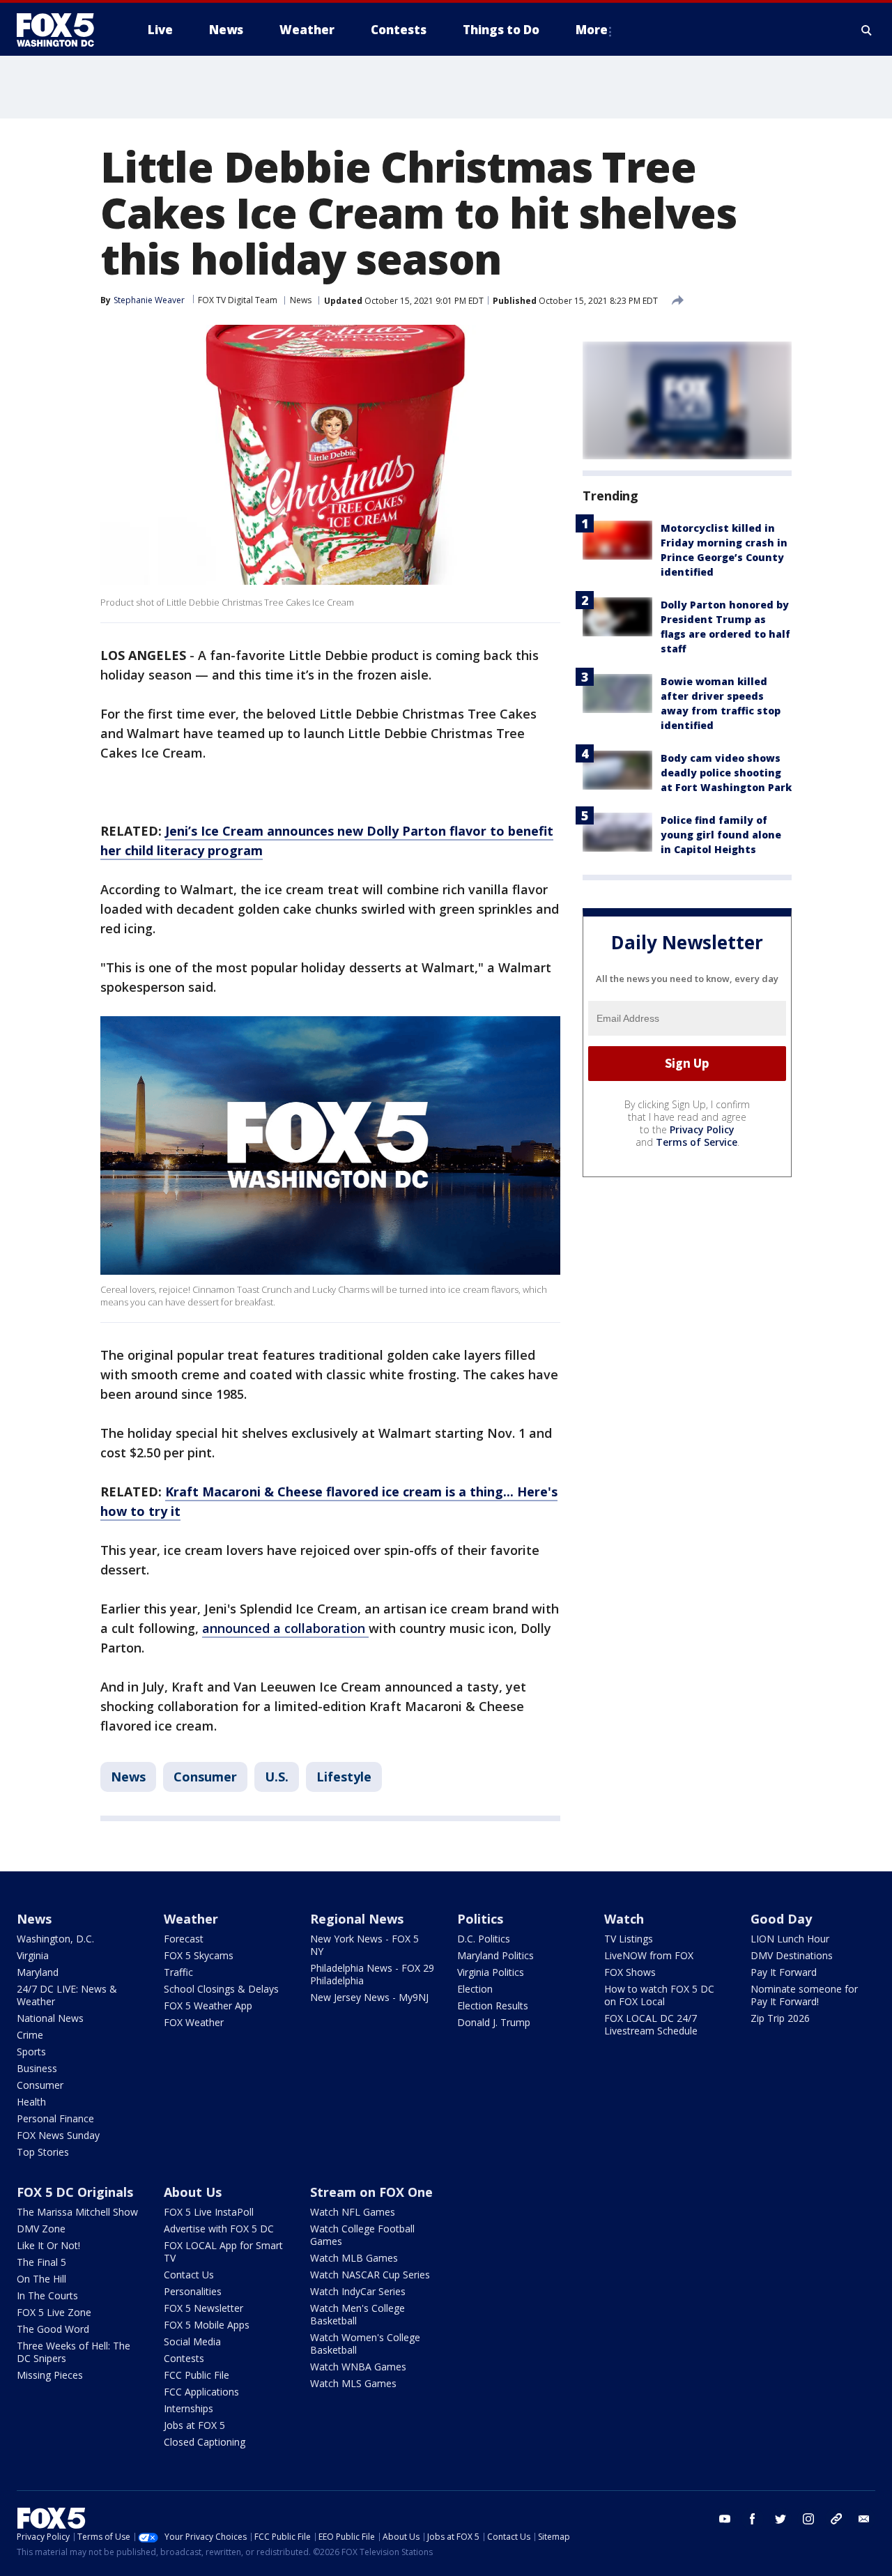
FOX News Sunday (58, 2135)
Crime (30, 2035)
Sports (31, 2052)
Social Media (192, 2341)
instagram (808, 2519)
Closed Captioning (205, 2442)
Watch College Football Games (362, 2235)
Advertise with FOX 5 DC (219, 2229)
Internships (189, 2408)
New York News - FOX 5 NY (364, 1945)
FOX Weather (194, 2022)
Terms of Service (697, 1142)
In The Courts (47, 2295)
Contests (184, 2358)
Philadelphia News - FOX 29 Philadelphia (372, 1974)
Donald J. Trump (494, 2022)
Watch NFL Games (353, 2212)
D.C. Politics (484, 1939)
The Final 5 (41, 2262)
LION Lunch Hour (790, 1939)
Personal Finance (55, 2118)
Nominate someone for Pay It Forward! (804, 1995)
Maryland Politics (495, 1955)
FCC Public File (197, 2375)
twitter (780, 2519)
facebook (753, 2519)
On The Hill (41, 2279)
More (592, 30)
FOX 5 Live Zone (54, 2312)
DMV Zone (41, 2229)
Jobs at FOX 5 (194, 2425)
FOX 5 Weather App (208, 2006)
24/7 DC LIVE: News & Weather (67, 1995)
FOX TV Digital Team (238, 300)
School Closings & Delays (221, 1989)
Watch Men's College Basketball (357, 2314)
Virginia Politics (491, 1972)
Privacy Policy (702, 1129)
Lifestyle (344, 1777)
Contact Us (189, 2275)
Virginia (33, 1955)
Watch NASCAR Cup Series (370, 2275)
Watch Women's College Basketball (365, 2344)
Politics (480, 1919)
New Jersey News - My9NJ (369, 1997)
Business (37, 2068)
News (301, 300)
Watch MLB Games (354, 2258)
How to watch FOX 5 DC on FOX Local (659, 1995)
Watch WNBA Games (358, 2367)
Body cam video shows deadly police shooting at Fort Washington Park (726, 773)
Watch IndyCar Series (358, 2291)
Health (31, 2102)
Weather (191, 1919)
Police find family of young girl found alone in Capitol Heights (721, 835)
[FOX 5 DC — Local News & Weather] (63, 30)
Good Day (781, 1919)
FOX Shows (630, 1972)
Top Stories (43, 2152)
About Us (193, 2192)
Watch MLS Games (353, 2383)
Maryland (38, 1972)
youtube (725, 2519)
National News (50, 2018)
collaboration (326, 1628)
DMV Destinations (792, 1955)
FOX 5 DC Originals (75, 2192)
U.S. (277, 1777)
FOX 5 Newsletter (203, 2308)
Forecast (184, 1939)
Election (475, 1989)
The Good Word (53, 2329)
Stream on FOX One (371, 2192)
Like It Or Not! (48, 2245)
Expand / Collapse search (867, 30)
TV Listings (629, 1939)
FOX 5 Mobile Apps (207, 2325)
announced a (243, 1628)
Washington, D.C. (55, 1939)
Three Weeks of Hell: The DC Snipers (74, 2352)
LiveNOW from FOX (649, 1955)
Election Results (493, 2006)
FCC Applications (201, 2392)
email (864, 2519)
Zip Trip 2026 (780, 2018)
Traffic (178, 1972)
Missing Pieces (50, 2375)
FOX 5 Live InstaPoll (209, 2212)
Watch (624, 1919)
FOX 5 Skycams (199, 1955)
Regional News (357, 1919)
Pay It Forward (784, 1972)
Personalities (193, 2291)
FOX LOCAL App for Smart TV (223, 2252)
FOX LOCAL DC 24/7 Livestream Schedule (651, 2024)
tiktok (836, 2519)
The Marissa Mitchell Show (77, 2212)
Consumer (205, 1777)
